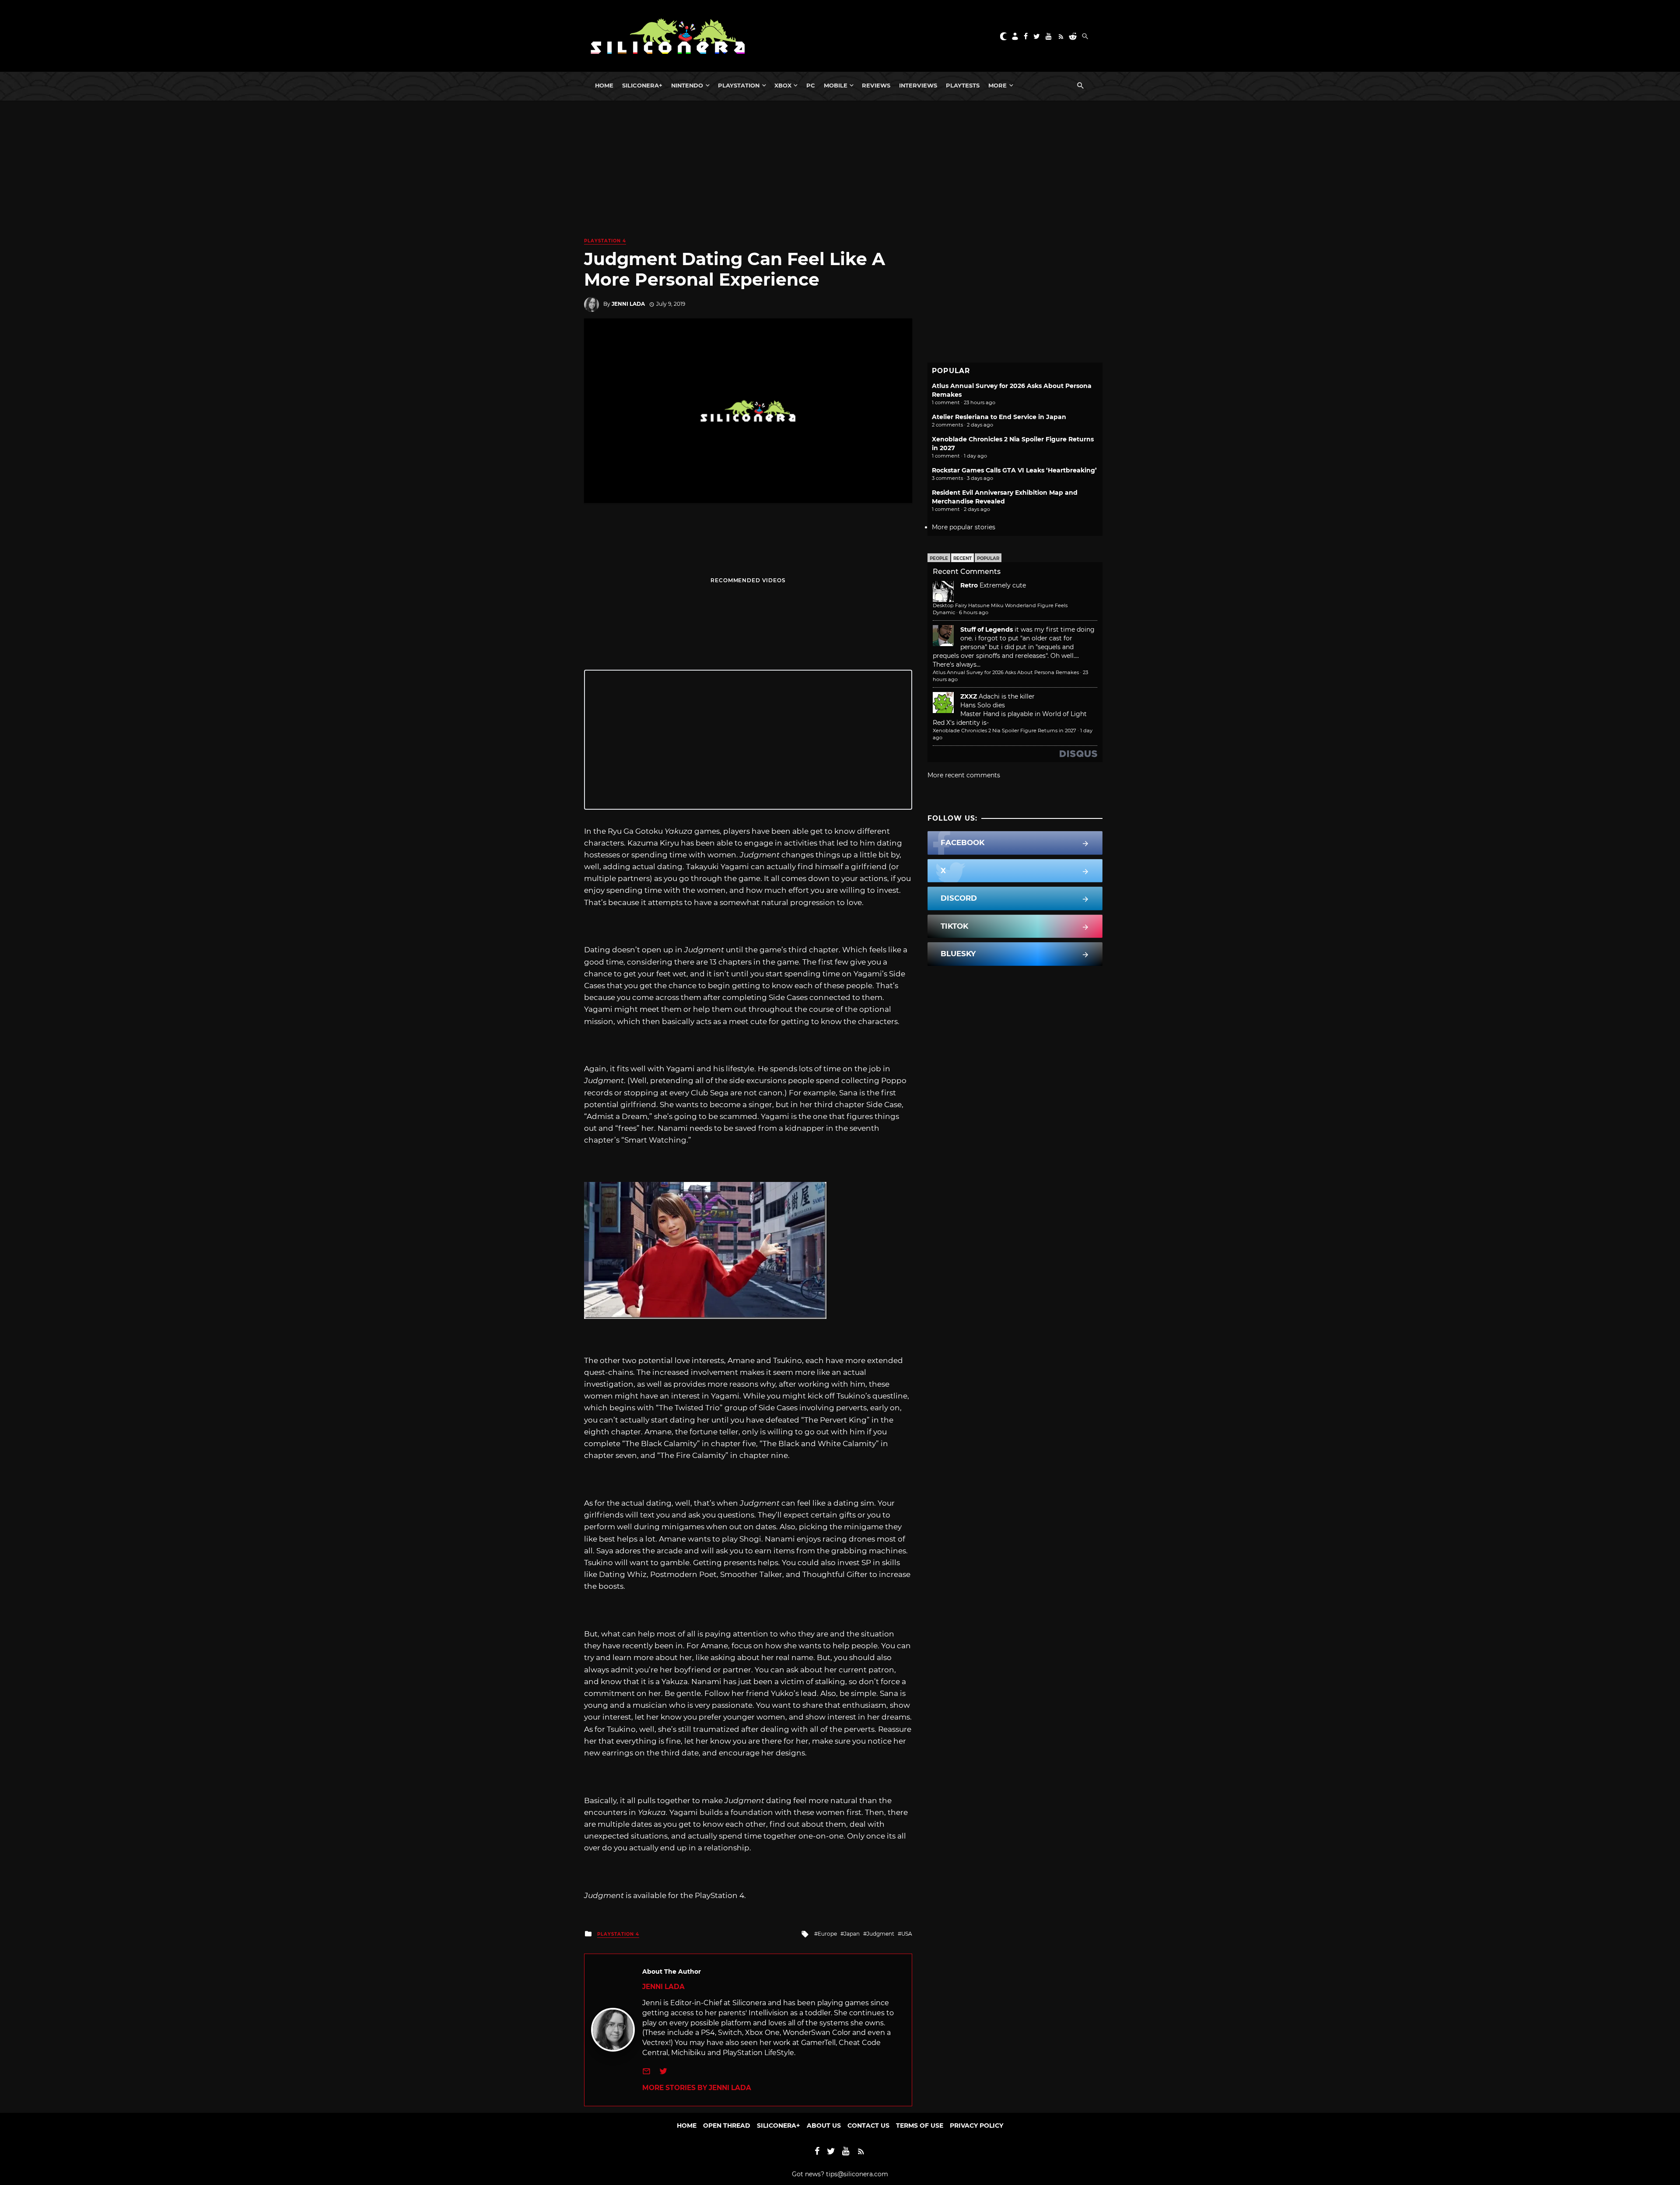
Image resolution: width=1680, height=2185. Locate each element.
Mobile (836, 85)
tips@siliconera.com (857, 2174)
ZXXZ (969, 696)
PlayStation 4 (605, 241)
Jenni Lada (628, 304)
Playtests (963, 85)
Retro (969, 585)
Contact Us (868, 2126)
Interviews (918, 85)
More (997, 85)
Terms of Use (920, 2126)
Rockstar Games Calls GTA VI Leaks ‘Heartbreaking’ (1014, 470)
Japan (852, 1934)
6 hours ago (974, 612)
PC (811, 85)
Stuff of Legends (987, 629)
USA (907, 1934)
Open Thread (727, 2126)
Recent (962, 558)
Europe (827, 1934)
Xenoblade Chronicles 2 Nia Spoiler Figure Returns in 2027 (1004, 731)
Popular (988, 558)
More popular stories (964, 527)
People (939, 558)
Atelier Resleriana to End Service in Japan (999, 417)
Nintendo (687, 85)
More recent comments (964, 775)
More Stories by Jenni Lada (697, 2088)
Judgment (880, 1934)
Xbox (783, 85)
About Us (824, 2126)
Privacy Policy (976, 2126)
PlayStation (739, 85)
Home (604, 85)
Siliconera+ (642, 85)
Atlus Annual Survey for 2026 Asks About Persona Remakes (1006, 672)
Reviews (876, 85)
